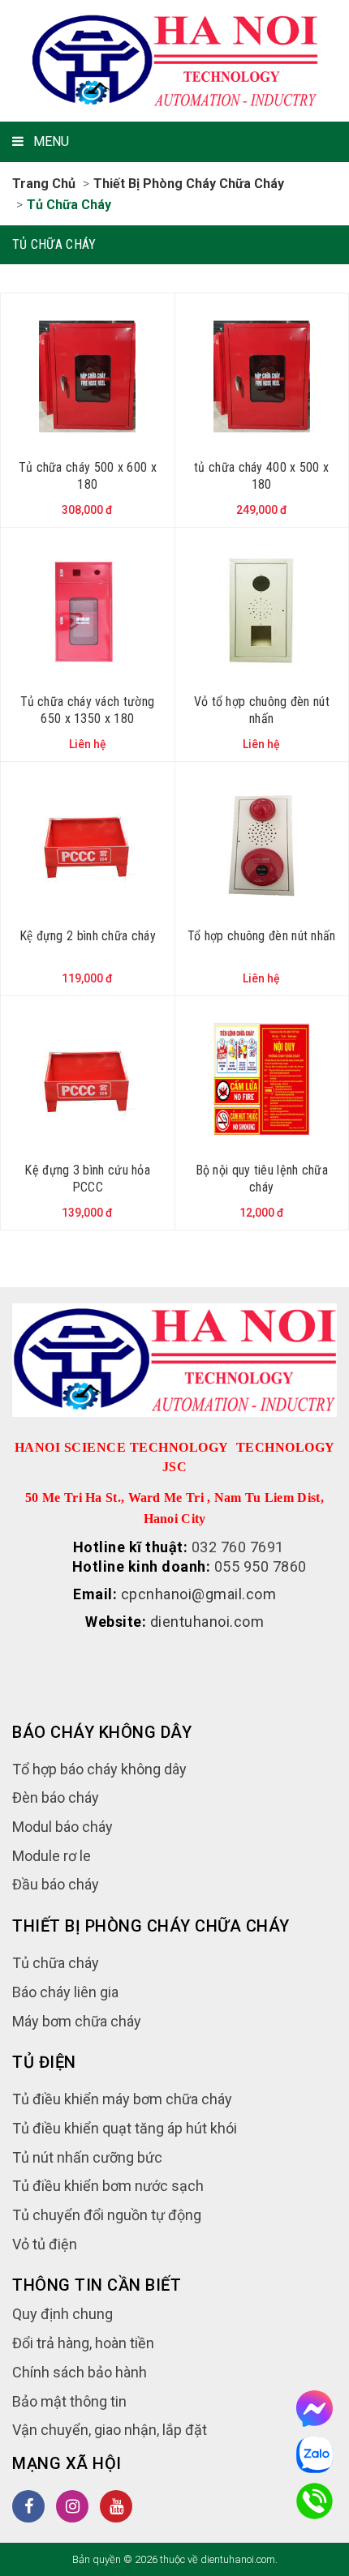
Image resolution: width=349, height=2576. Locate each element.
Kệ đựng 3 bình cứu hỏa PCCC (87, 1179)
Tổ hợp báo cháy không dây (99, 1769)
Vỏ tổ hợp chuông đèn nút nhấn (262, 710)
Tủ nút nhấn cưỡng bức (87, 2157)
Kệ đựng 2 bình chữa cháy (88, 936)
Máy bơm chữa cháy (77, 2021)
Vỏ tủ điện (45, 2244)
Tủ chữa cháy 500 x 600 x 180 (88, 476)
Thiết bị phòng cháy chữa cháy (189, 184)
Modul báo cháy (62, 1827)
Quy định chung (62, 2314)
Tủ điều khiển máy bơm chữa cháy (122, 2099)
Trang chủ (44, 184)
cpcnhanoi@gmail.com (199, 1594)
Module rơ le (52, 1856)
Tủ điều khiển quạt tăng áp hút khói (125, 2128)
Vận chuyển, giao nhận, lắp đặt (110, 2430)
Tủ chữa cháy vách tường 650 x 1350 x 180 (87, 710)
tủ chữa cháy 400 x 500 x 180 (261, 476)
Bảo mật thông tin (69, 2401)
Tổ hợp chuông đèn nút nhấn (262, 936)
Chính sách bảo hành (80, 2372)
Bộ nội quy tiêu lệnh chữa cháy (262, 1179)
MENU (51, 141)
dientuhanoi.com (207, 1622)
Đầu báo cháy (56, 1884)
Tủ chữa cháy (69, 205)
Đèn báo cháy (56, 1797)
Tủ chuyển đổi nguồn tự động (107, 2215)
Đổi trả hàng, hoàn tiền (83, 2343)
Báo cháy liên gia (65, 1992)
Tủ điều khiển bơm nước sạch (108, 2186)
